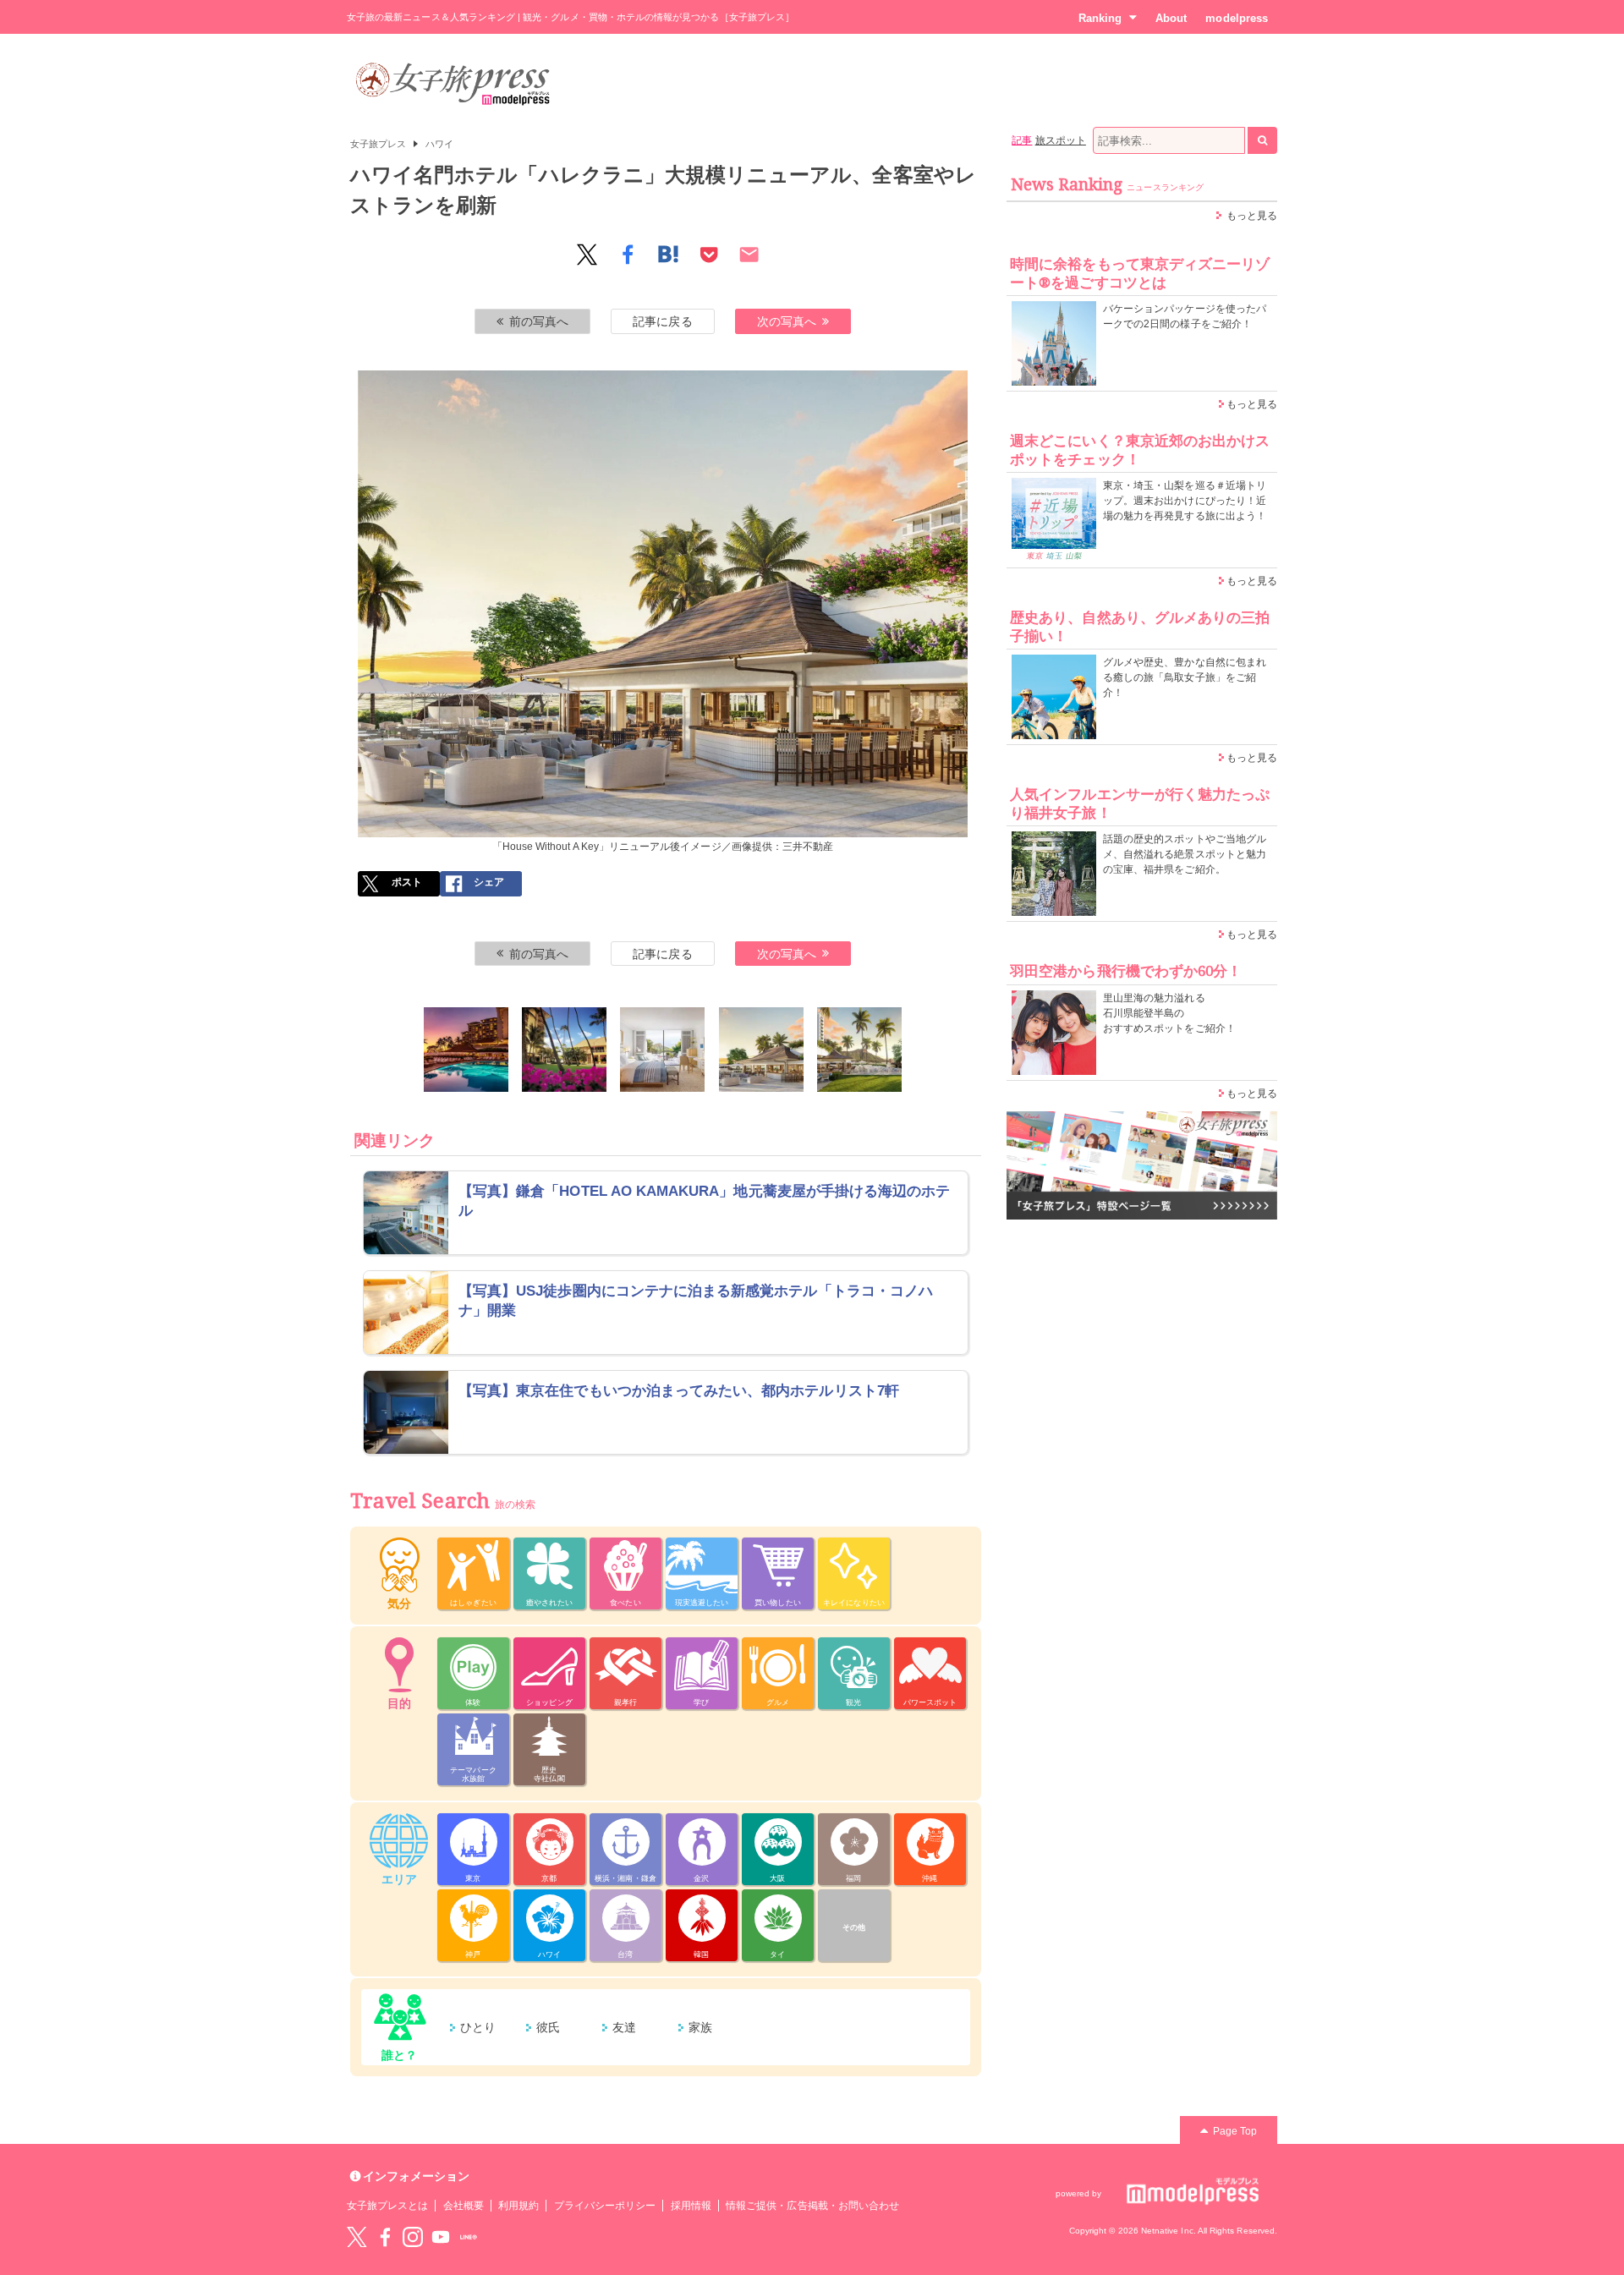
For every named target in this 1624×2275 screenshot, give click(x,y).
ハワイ (439, 144)
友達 (624, 2027)
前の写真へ (539, 321)
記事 (1022, 140)
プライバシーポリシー (605, 2206)
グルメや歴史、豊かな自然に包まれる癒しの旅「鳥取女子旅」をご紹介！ (1185, 677)
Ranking (1100, 18)
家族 (700, 2027)
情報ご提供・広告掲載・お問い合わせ (812, 2206)
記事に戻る (662, 321)
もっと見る (1252, 216)
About (1171, 18)
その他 (854, 1927)
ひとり (478, 2027)
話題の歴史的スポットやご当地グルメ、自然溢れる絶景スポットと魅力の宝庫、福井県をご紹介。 (1185, 854)
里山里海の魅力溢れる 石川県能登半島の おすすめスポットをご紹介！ (1169, 1013)
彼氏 (548, 2027)
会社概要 (464, 2206)
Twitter (357, 2237)
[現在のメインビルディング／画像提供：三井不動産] (564, 1050)
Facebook (385, 2237)
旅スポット (1061, 140)
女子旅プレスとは (387, 2206)
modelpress (1237, 18)
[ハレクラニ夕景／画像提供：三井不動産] (466, 1050)
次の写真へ (787, 321)
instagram (413, 2237)
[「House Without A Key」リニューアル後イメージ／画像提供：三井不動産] (761, 1050)
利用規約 (518, 2206)
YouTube (441, 2237)
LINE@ (469, 2237)
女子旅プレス (378, 144)
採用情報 (691, 2206)
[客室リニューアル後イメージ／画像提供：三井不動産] (662, 1050)
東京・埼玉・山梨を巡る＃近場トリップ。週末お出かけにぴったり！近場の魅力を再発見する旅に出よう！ (1185, 501)
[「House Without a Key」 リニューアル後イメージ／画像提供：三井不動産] (859, 1050)
